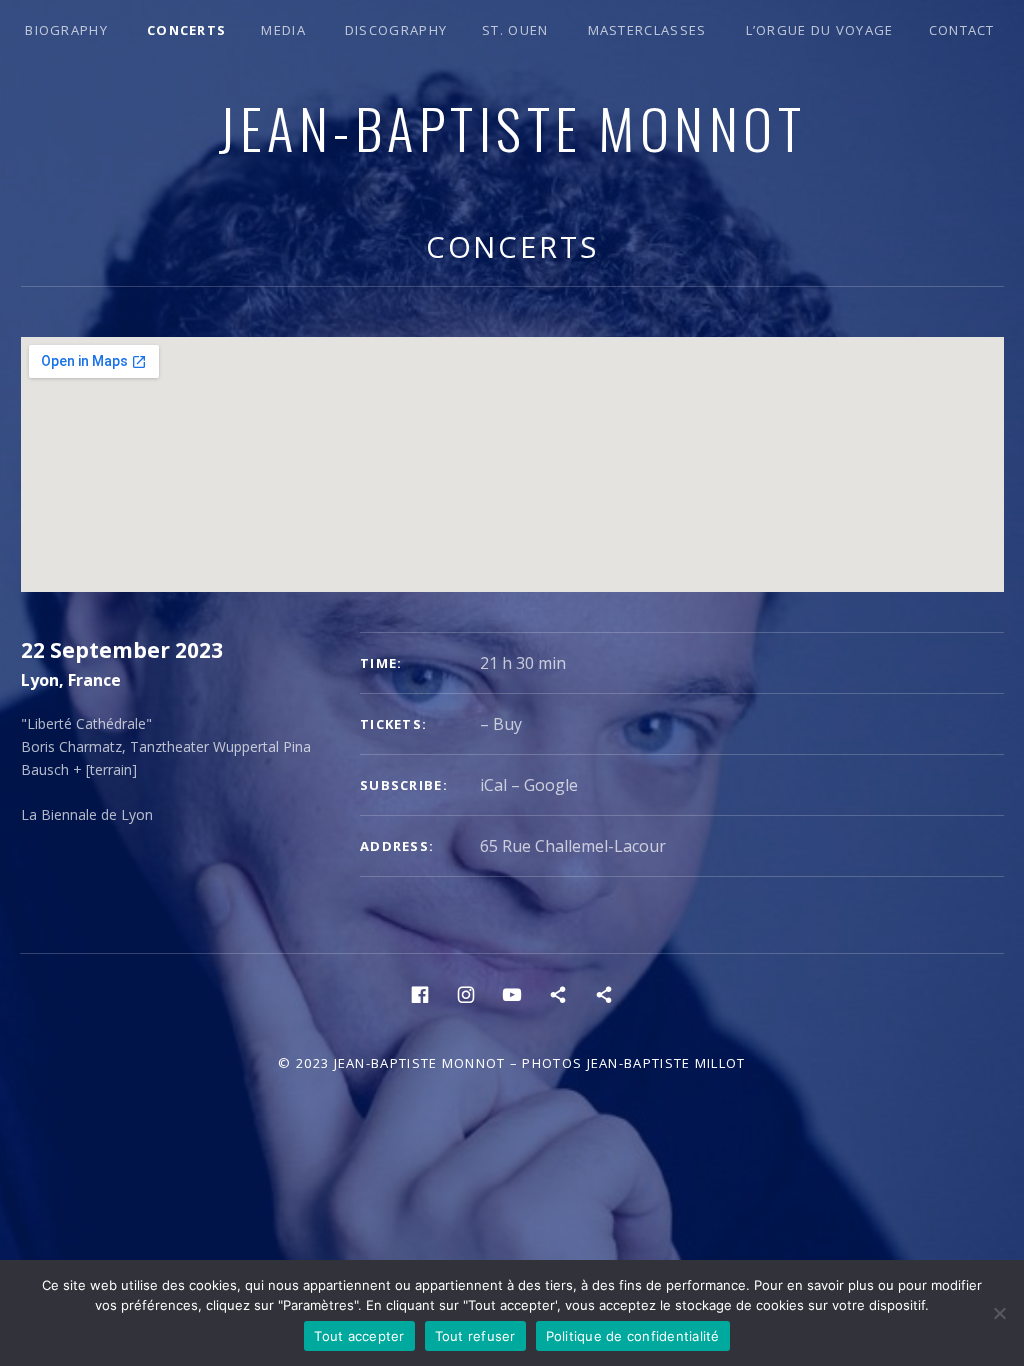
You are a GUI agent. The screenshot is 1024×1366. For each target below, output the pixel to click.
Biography (66, 30)
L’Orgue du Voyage (820, 30)
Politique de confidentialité (633, 1336)
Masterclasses (647, 30)
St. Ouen (515, 30)
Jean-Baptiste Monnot (512, 127)
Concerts (186, 30)
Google (551, 785)
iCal (493, 785)
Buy (507, 724)
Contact (962, 30)
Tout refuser (475, 1336)
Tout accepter (359, 1336)
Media (283, 30)
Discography (396, 30)
